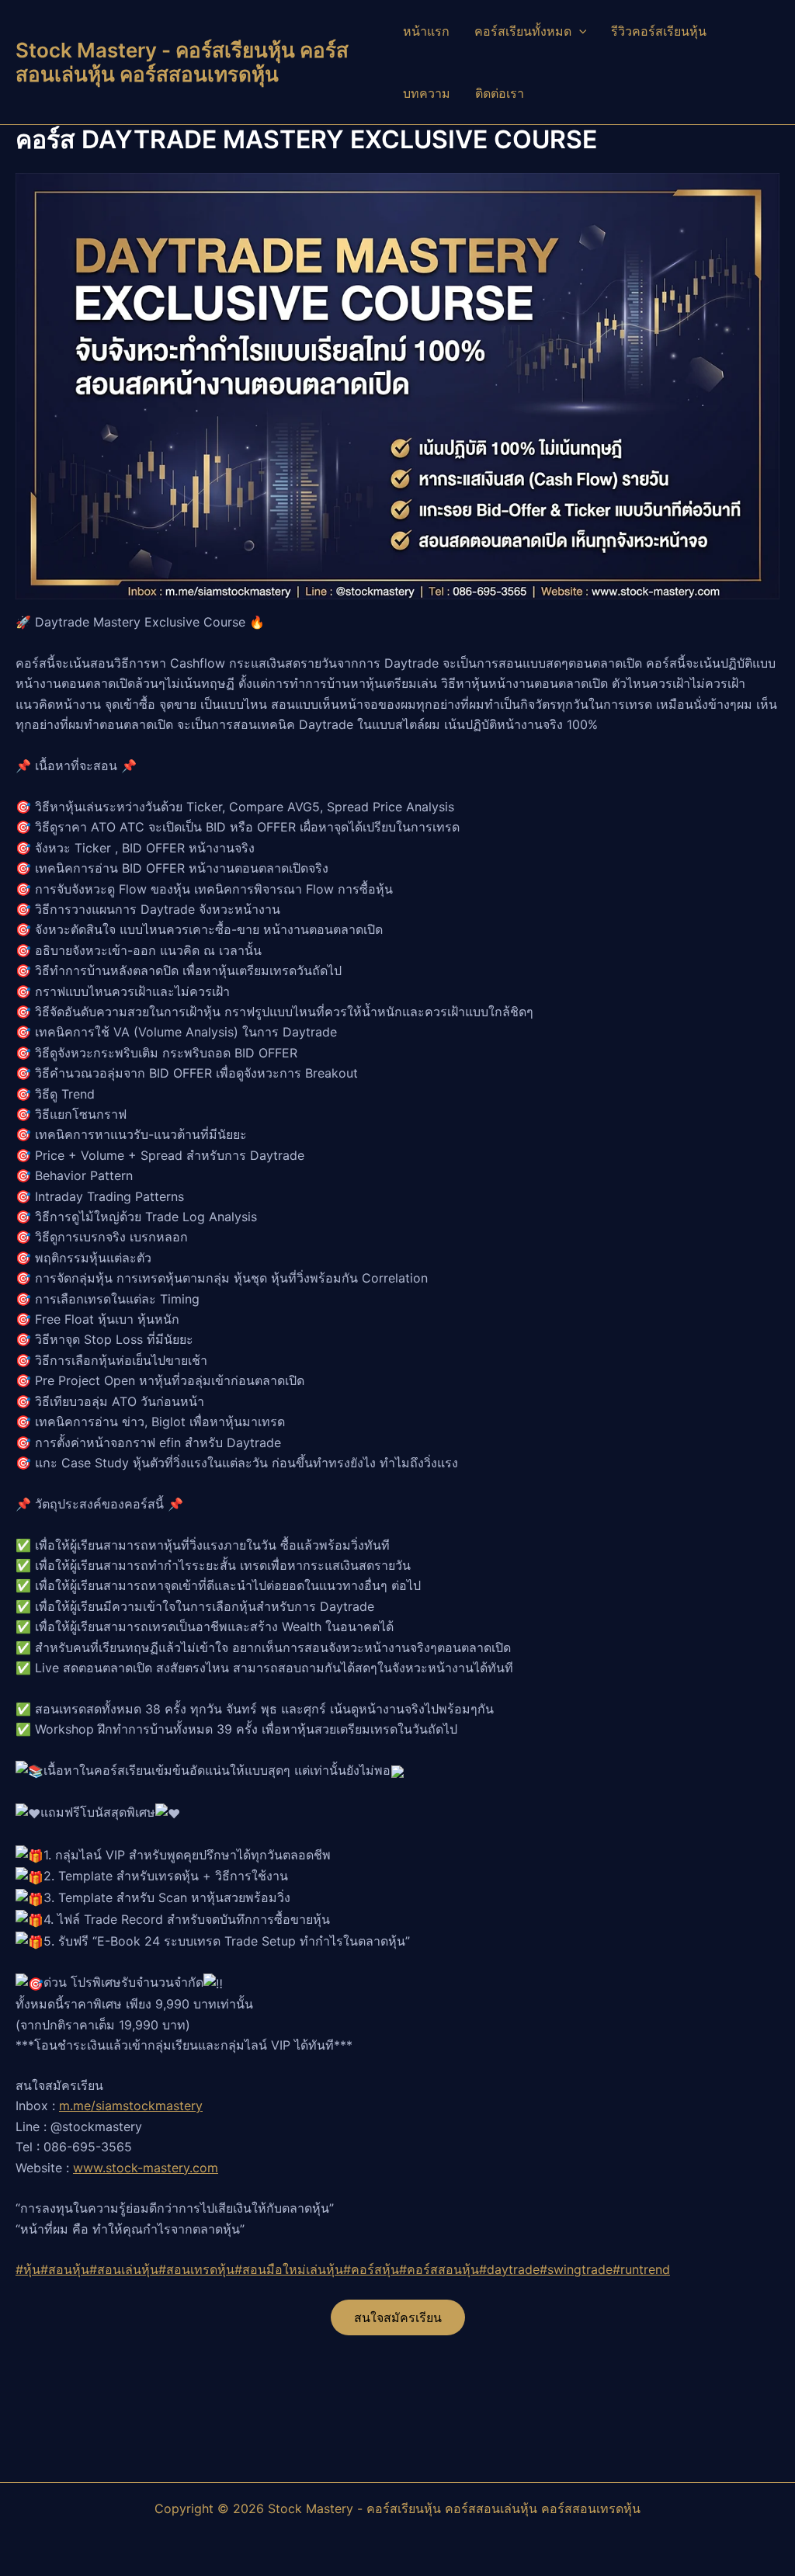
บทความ (427, 93)
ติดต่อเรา (500, 93)
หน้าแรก (426, 31)
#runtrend (641, 2269)
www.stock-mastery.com (146, 2168)
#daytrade (509, 2269)
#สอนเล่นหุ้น (124, 2269)
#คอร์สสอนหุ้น (439, 2269)
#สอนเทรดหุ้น (196, 2269)
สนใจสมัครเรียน (398, 2317)
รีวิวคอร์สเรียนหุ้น (659, 31)
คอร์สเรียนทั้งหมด (523, 31)
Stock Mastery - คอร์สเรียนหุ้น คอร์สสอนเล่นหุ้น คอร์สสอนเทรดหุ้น (182, 62)
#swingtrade (576, 2269)
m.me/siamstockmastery (131, 2106)
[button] (579, 31)
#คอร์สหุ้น (371, 2269)
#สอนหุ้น (65, 2269)
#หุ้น (28, 2269)
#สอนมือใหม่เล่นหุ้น (289, 2269)
